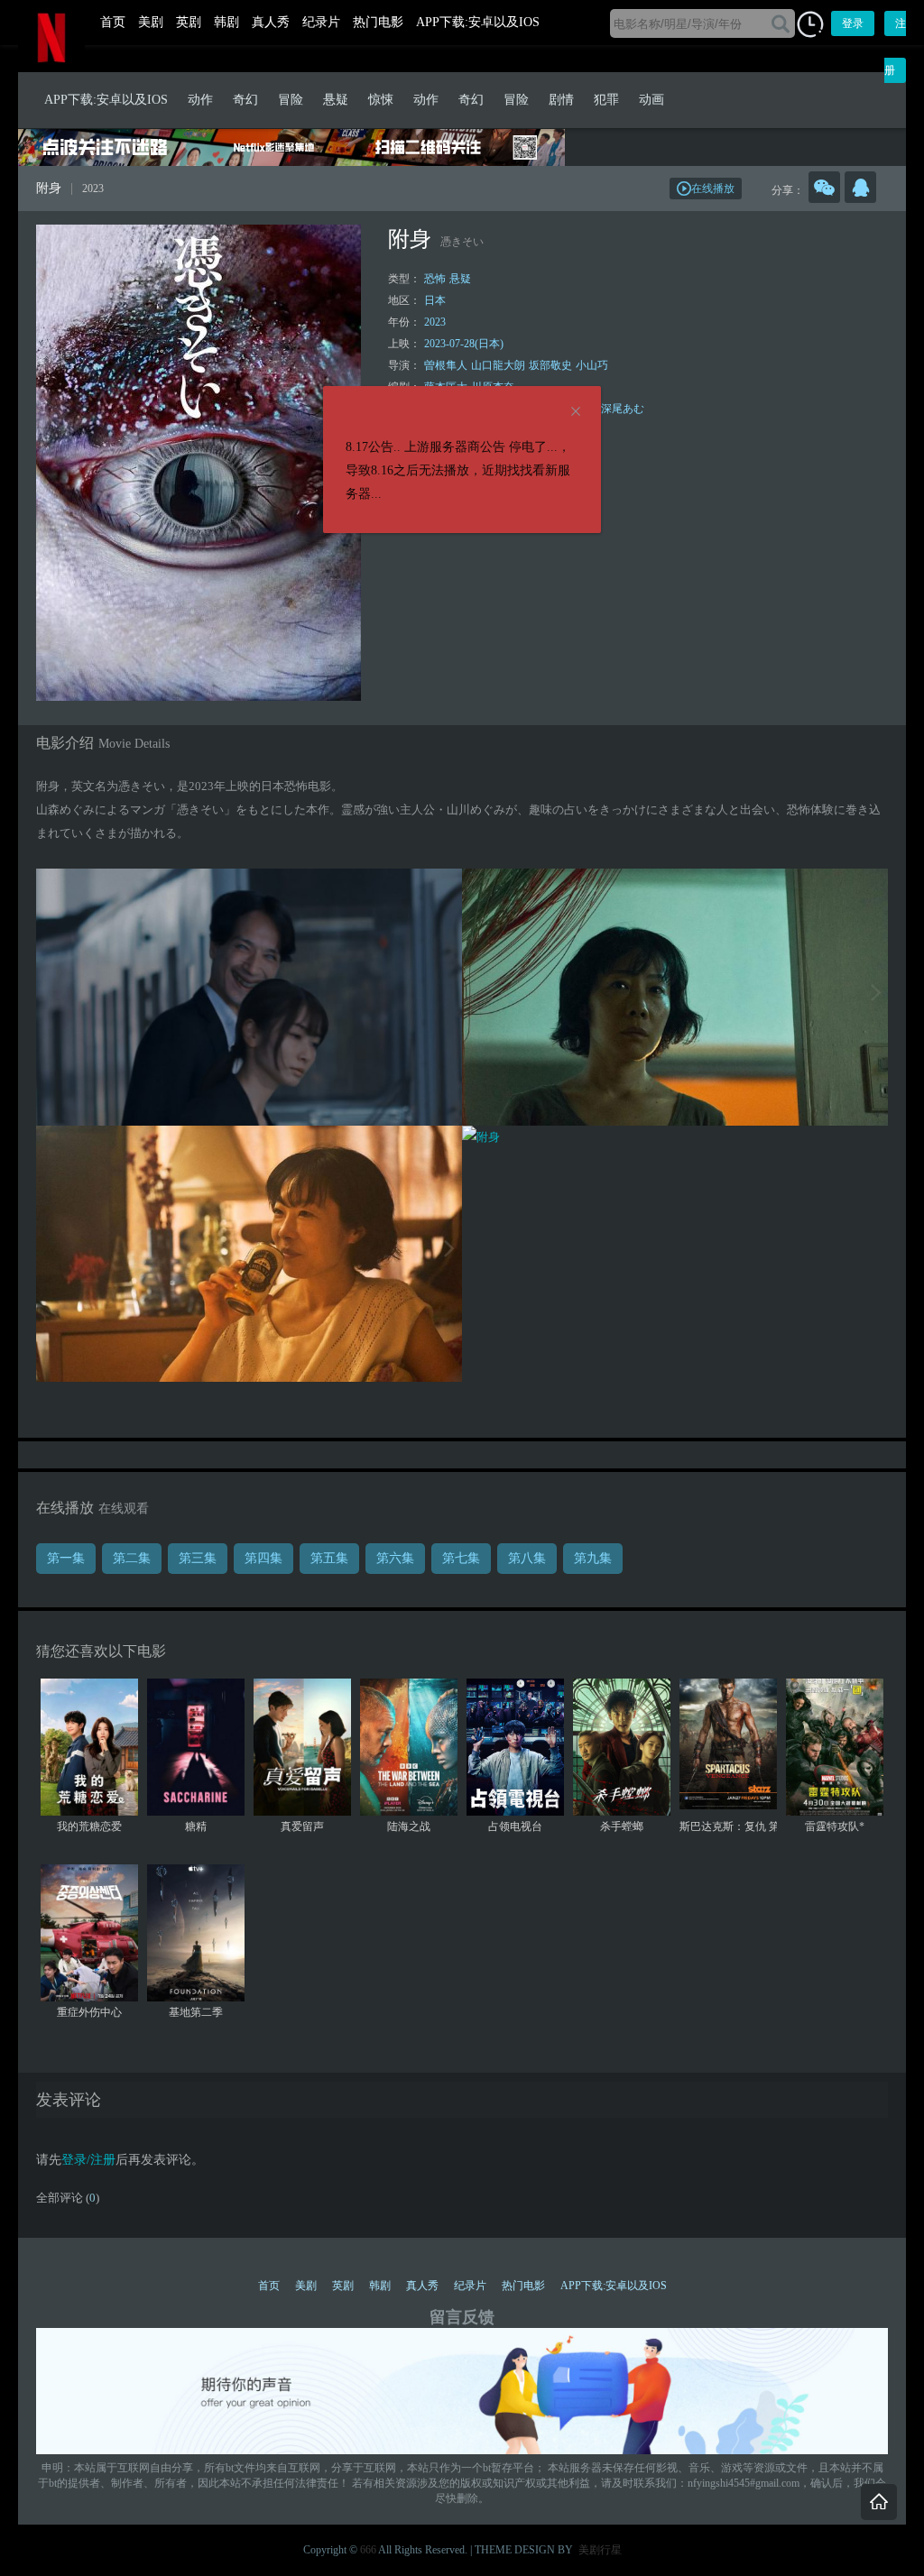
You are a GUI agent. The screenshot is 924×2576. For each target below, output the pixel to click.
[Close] (576, 412)
